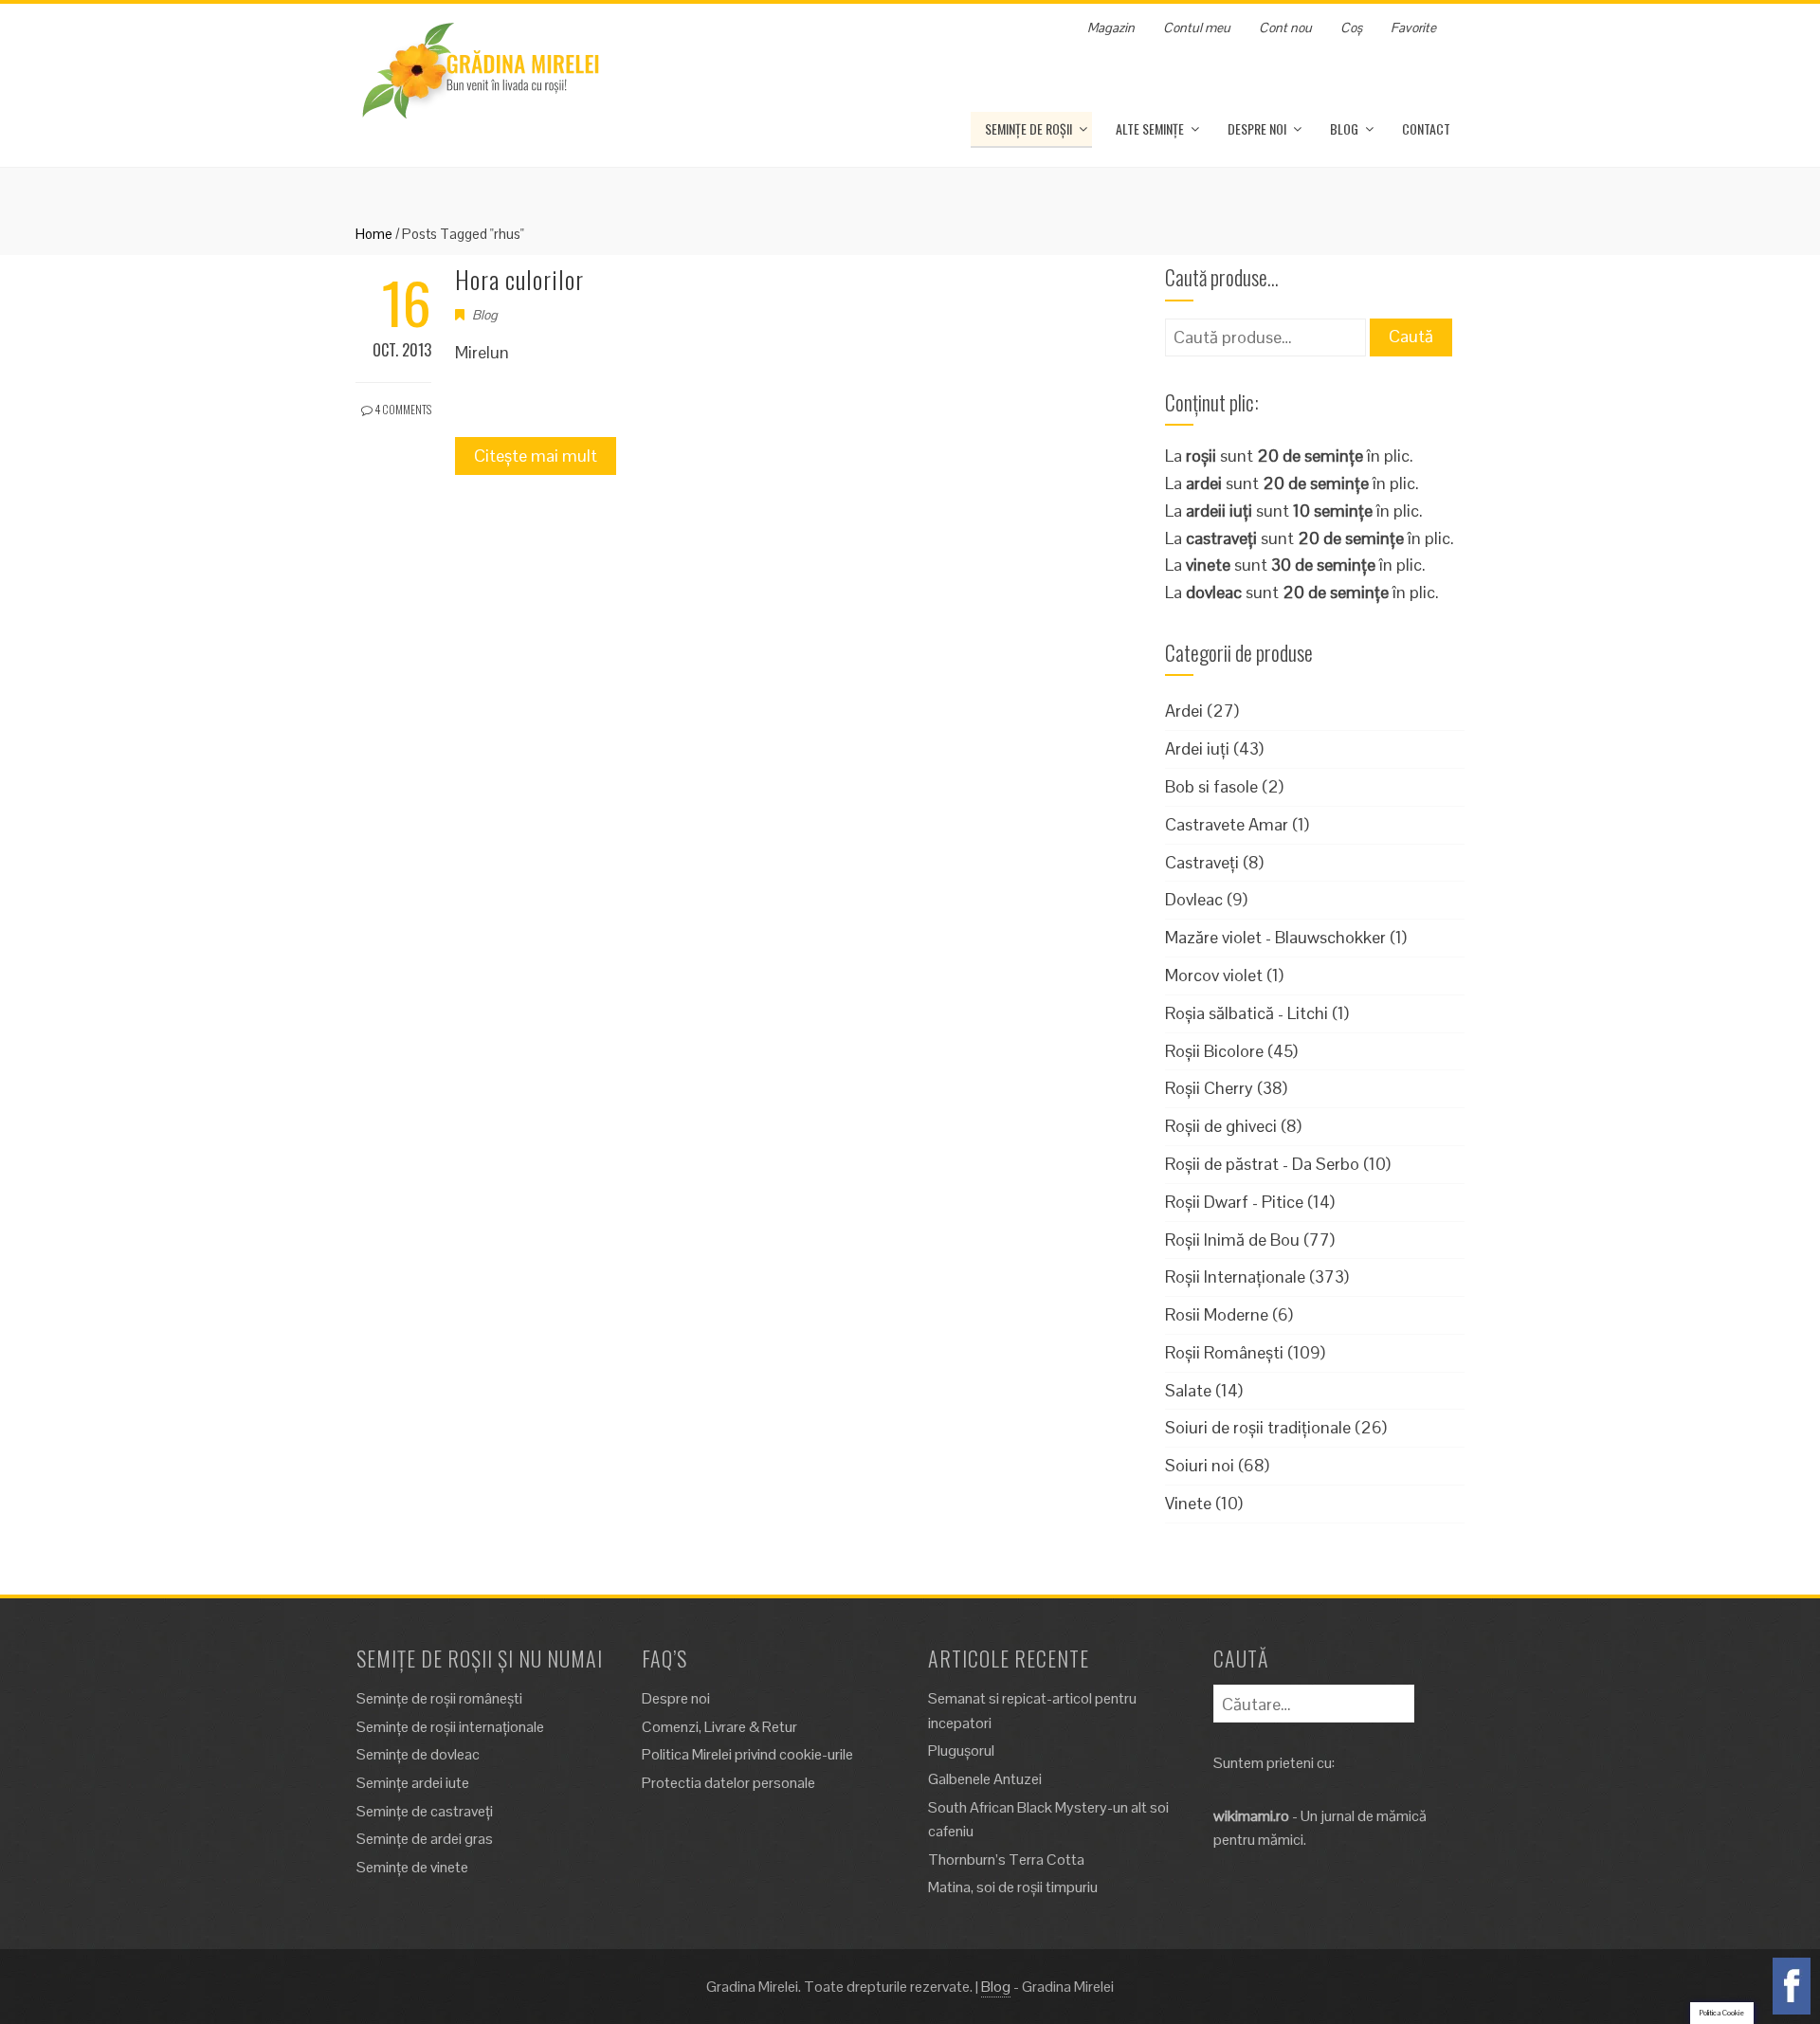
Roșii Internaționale (1235, 1276)
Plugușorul (961, 1750)
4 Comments (402, 409)
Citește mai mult (536, 456)
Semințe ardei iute (413, 1783)
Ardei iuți (1197, 748)
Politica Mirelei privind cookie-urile (747, 1754)
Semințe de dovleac (418, 1754)
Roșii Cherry (1209, 1088)
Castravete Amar (1227, 824)
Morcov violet (1214, 975)
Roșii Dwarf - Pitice (1234, 1202)
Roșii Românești (1224, 1352)
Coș (1351, 27)
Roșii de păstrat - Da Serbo (1262, 1164)
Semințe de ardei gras (425, 1839)
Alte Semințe (1150, 128)
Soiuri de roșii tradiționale (1258, 1427)
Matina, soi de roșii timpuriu (1013, 1887)
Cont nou (1285, 27)
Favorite (1413, 27)
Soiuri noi (1200, 1465)
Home (374, 234)
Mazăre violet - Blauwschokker (1275, 937)
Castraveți (1202, 862)
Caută (1411, 336)
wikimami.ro (1251, 1816)
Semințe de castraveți (425, 1811)
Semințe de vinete (412, 1867)
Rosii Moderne (1217, 1314)
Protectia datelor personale (728, 1783)
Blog (1344, 128)
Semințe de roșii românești (439, 1698)
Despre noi (1257, 128)
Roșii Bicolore (1214, 1051)
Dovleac (1194, 899)
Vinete (1188, 1503)
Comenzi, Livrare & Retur (719, 1727)
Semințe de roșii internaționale (450, 1727)
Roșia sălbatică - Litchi (1247, 1013)
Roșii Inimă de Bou (1232, 1240)
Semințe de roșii (1028, 128)
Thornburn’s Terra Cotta (1006, 1860)
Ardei (1184, 711)
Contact (1426, 128)
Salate (1188, 1390)
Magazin (1111, 27)
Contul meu (1197, 27)
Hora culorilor (519, 279)
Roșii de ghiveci (1221, 1126)
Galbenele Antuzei (985, 1779)
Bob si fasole (1211, 786)
